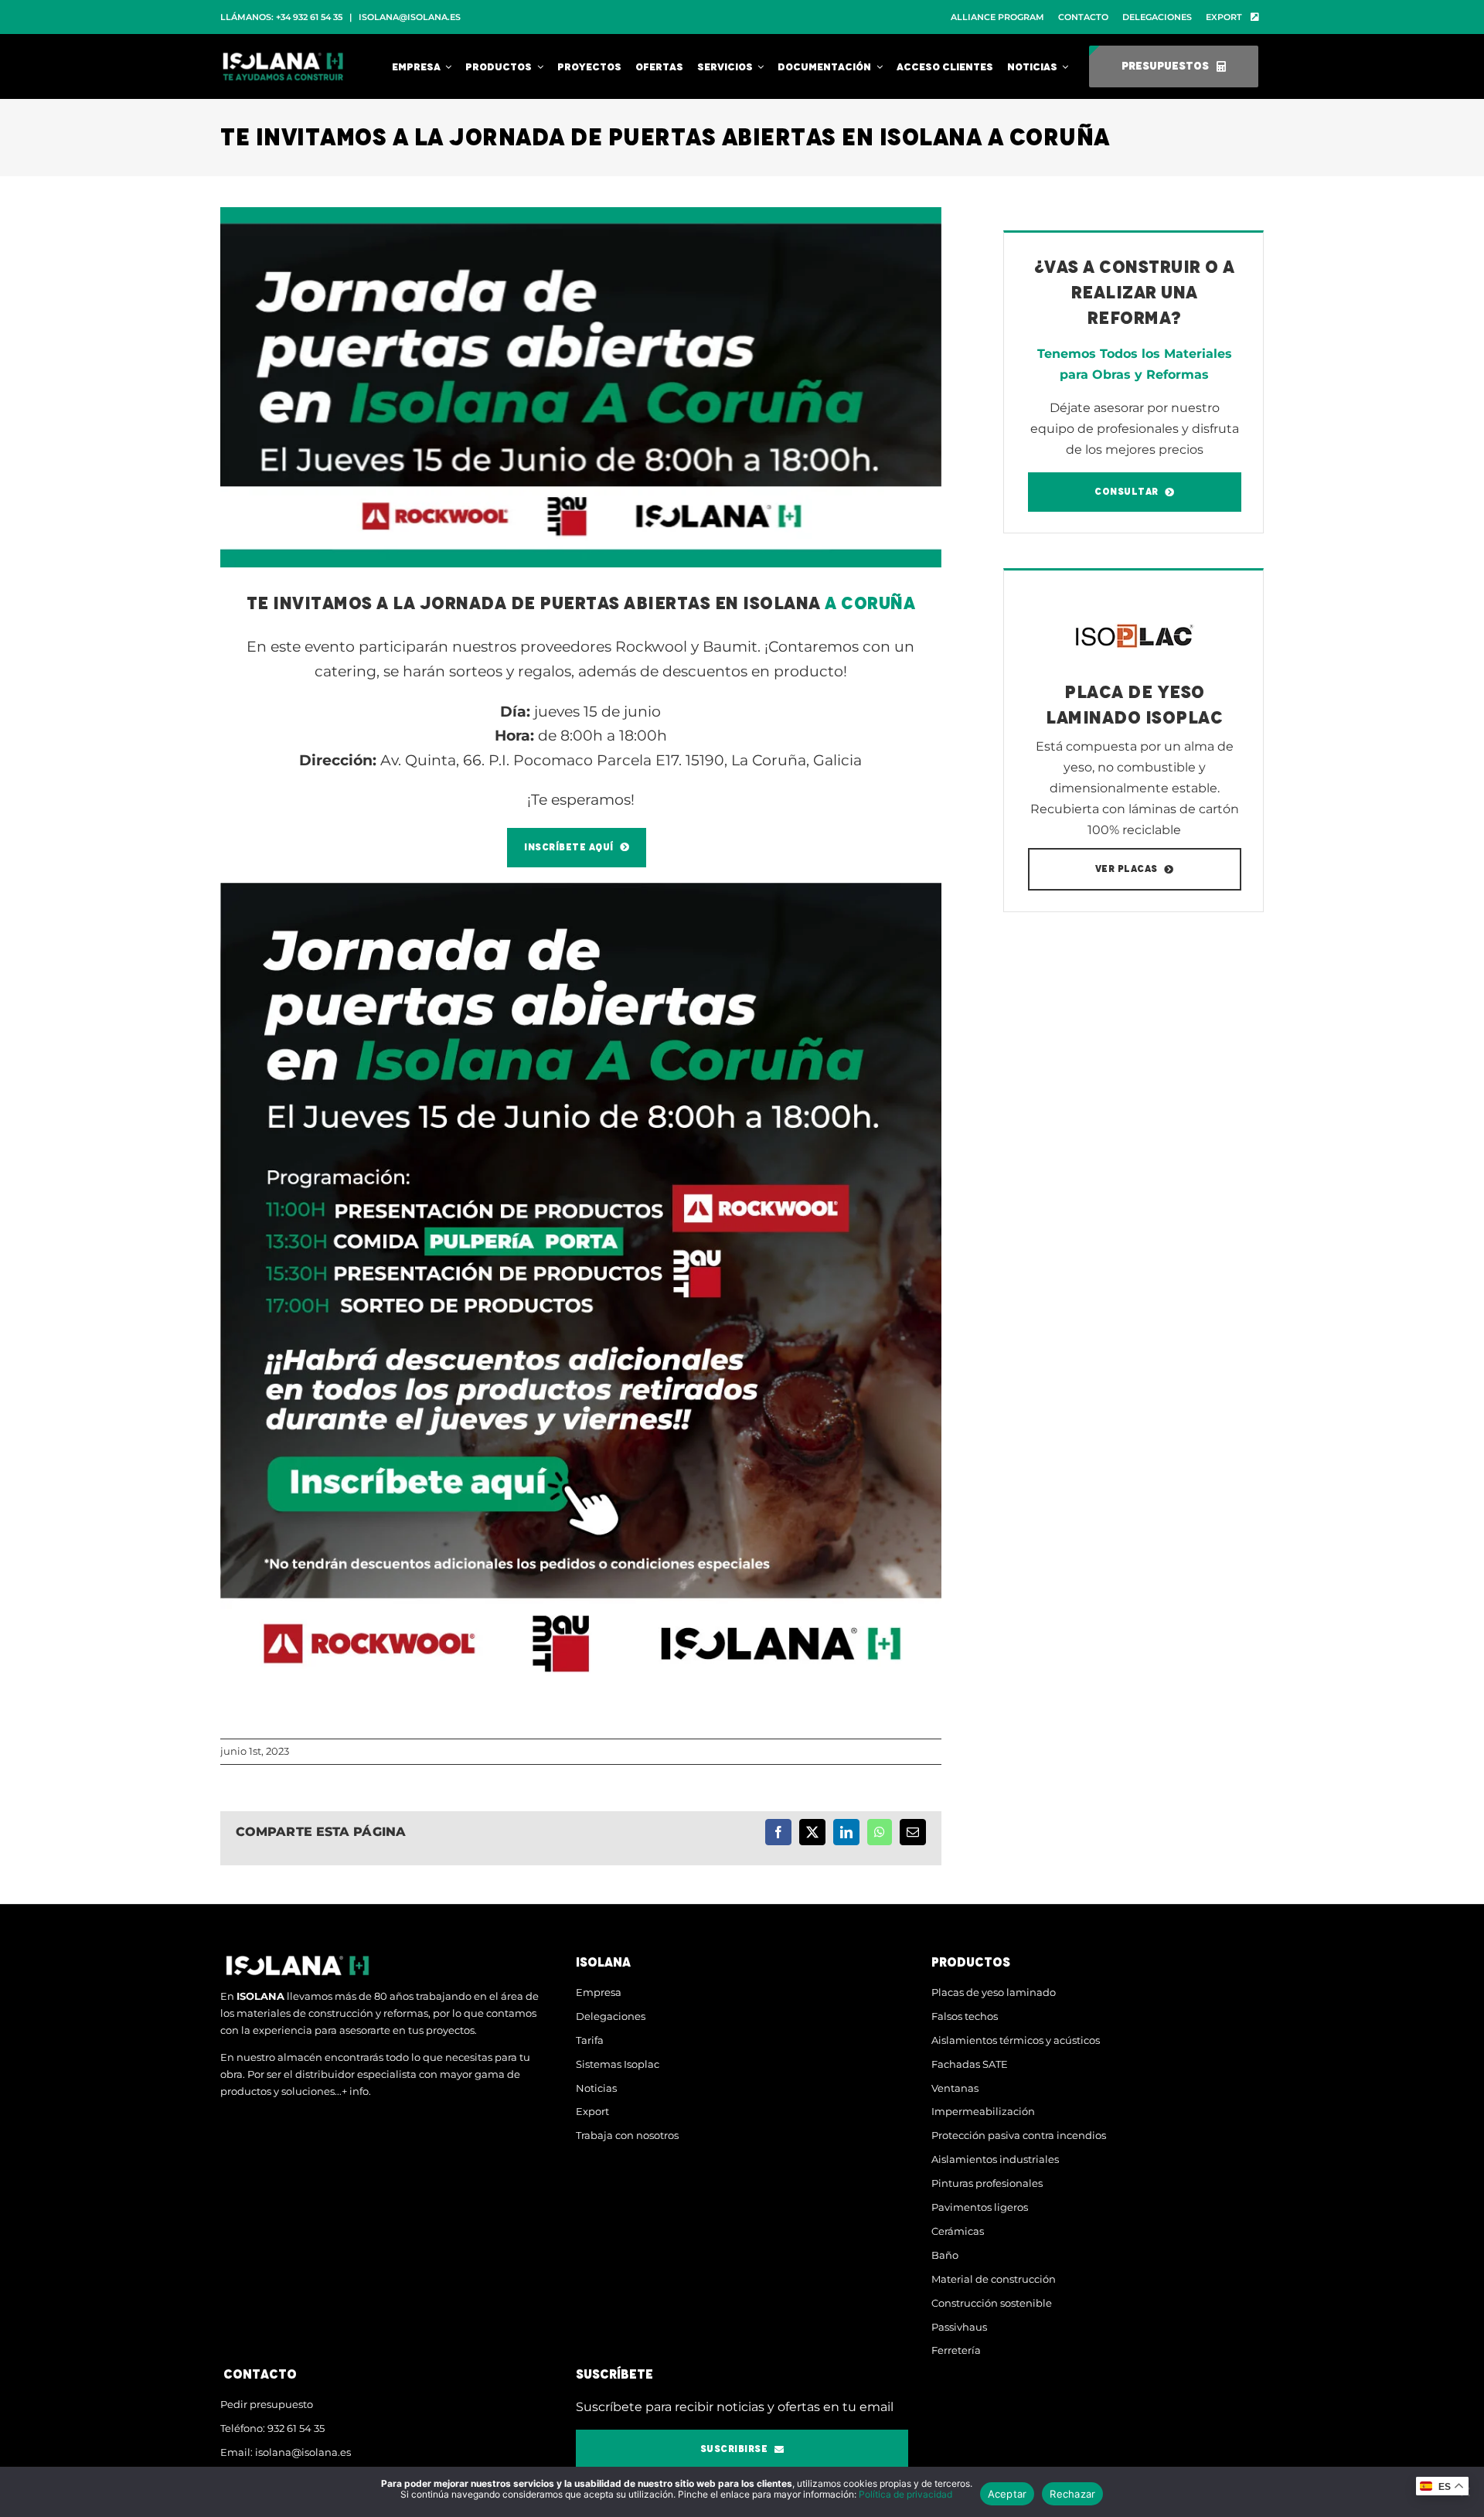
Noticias (596, 2088)
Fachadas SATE (970, 2064)
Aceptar (1007, 2494)
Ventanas (955, 2088)
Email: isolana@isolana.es (286, 2452)
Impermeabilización (983, 2111)
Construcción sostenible (992, 2303)
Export (592, 2111)
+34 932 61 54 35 (309, 17)
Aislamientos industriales (995, 2159)
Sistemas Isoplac (618, 2064)
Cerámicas (958, 2231)
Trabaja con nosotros (627, 2135)
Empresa (599, 1992)
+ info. (356, 2091)
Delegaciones (611, 2016)
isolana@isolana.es (410, 17)
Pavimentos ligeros (980, 2207)
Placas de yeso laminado (994, 1992)
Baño (945, 2255)
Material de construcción (994, 2279)
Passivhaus (959, 2327)
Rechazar (1072, 2494)
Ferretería (956, 2350)
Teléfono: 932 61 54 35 (272, 2428)
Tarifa (590, 2040)
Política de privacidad (905, 2494)
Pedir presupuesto (267, 2404)
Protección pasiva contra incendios (1019, 2135)
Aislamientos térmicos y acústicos (1016, 2040)
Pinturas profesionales (987, 2183)
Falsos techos (965, 2016)
